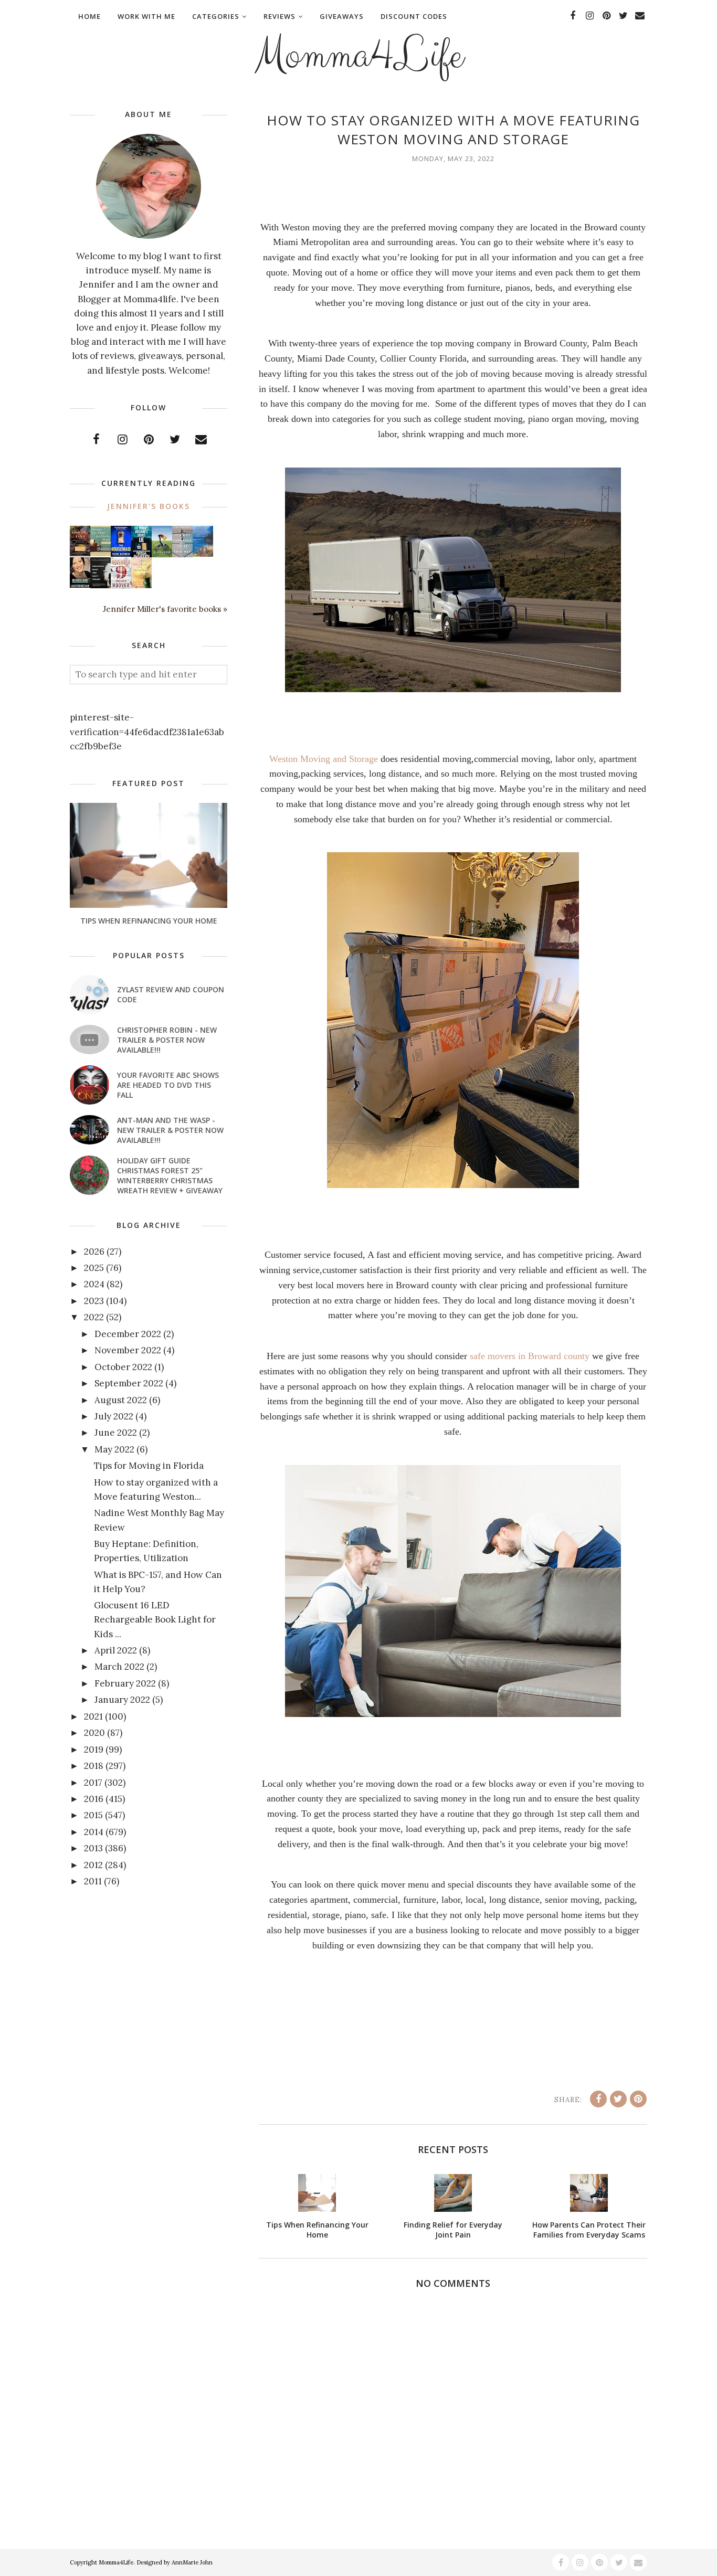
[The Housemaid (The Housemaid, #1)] (121, 554)
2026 (94, 1252)
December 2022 (128, 1334)
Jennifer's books (149, 506)
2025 (94, 1268)
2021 (93, 1716)
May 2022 (114, 1449)
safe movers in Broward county (530, 1356)
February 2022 (125, 1683)
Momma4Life (358, 56)
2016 (94, 1799)
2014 (94, 1832)
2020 (94, 1733)
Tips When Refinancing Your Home (149, 921)
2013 (93, 1848)
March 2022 (119, 1667)
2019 (94, 1750)
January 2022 (122, 1700)
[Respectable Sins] (80, 553)
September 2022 (129, 1383)
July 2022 (114, 1416)
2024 (94, 1284)
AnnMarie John (192, 2562)
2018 (94, 1766)
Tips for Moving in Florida (149, 1466)
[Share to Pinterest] (638, 2099)
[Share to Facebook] (598, 2099)
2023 (94, 1301)
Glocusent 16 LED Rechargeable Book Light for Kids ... (155, 1619)
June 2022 (116, 1433)
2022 (94, 1317)
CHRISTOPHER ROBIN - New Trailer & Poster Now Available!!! (167, 1040)
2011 (93, 1881)
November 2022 (128, 1350)
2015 (93, 1815)
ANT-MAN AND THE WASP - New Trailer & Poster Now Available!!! (170, 1130)
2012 (93, 1865)
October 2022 (123, 1367)
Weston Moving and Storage (324, 759)
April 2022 (116, 1650)
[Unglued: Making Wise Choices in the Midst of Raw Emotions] (162, 555)
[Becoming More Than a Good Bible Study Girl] (80, 585)
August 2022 (121, 1400)
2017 (93, 1783)
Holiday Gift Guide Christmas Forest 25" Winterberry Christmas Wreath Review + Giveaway (170, 1175)
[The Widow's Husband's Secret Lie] (141, 555)
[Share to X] (618, 2099)
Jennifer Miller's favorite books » (165, 609)
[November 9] (121, 586)
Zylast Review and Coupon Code (171, 994)
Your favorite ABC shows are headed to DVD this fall (168, 1085)
